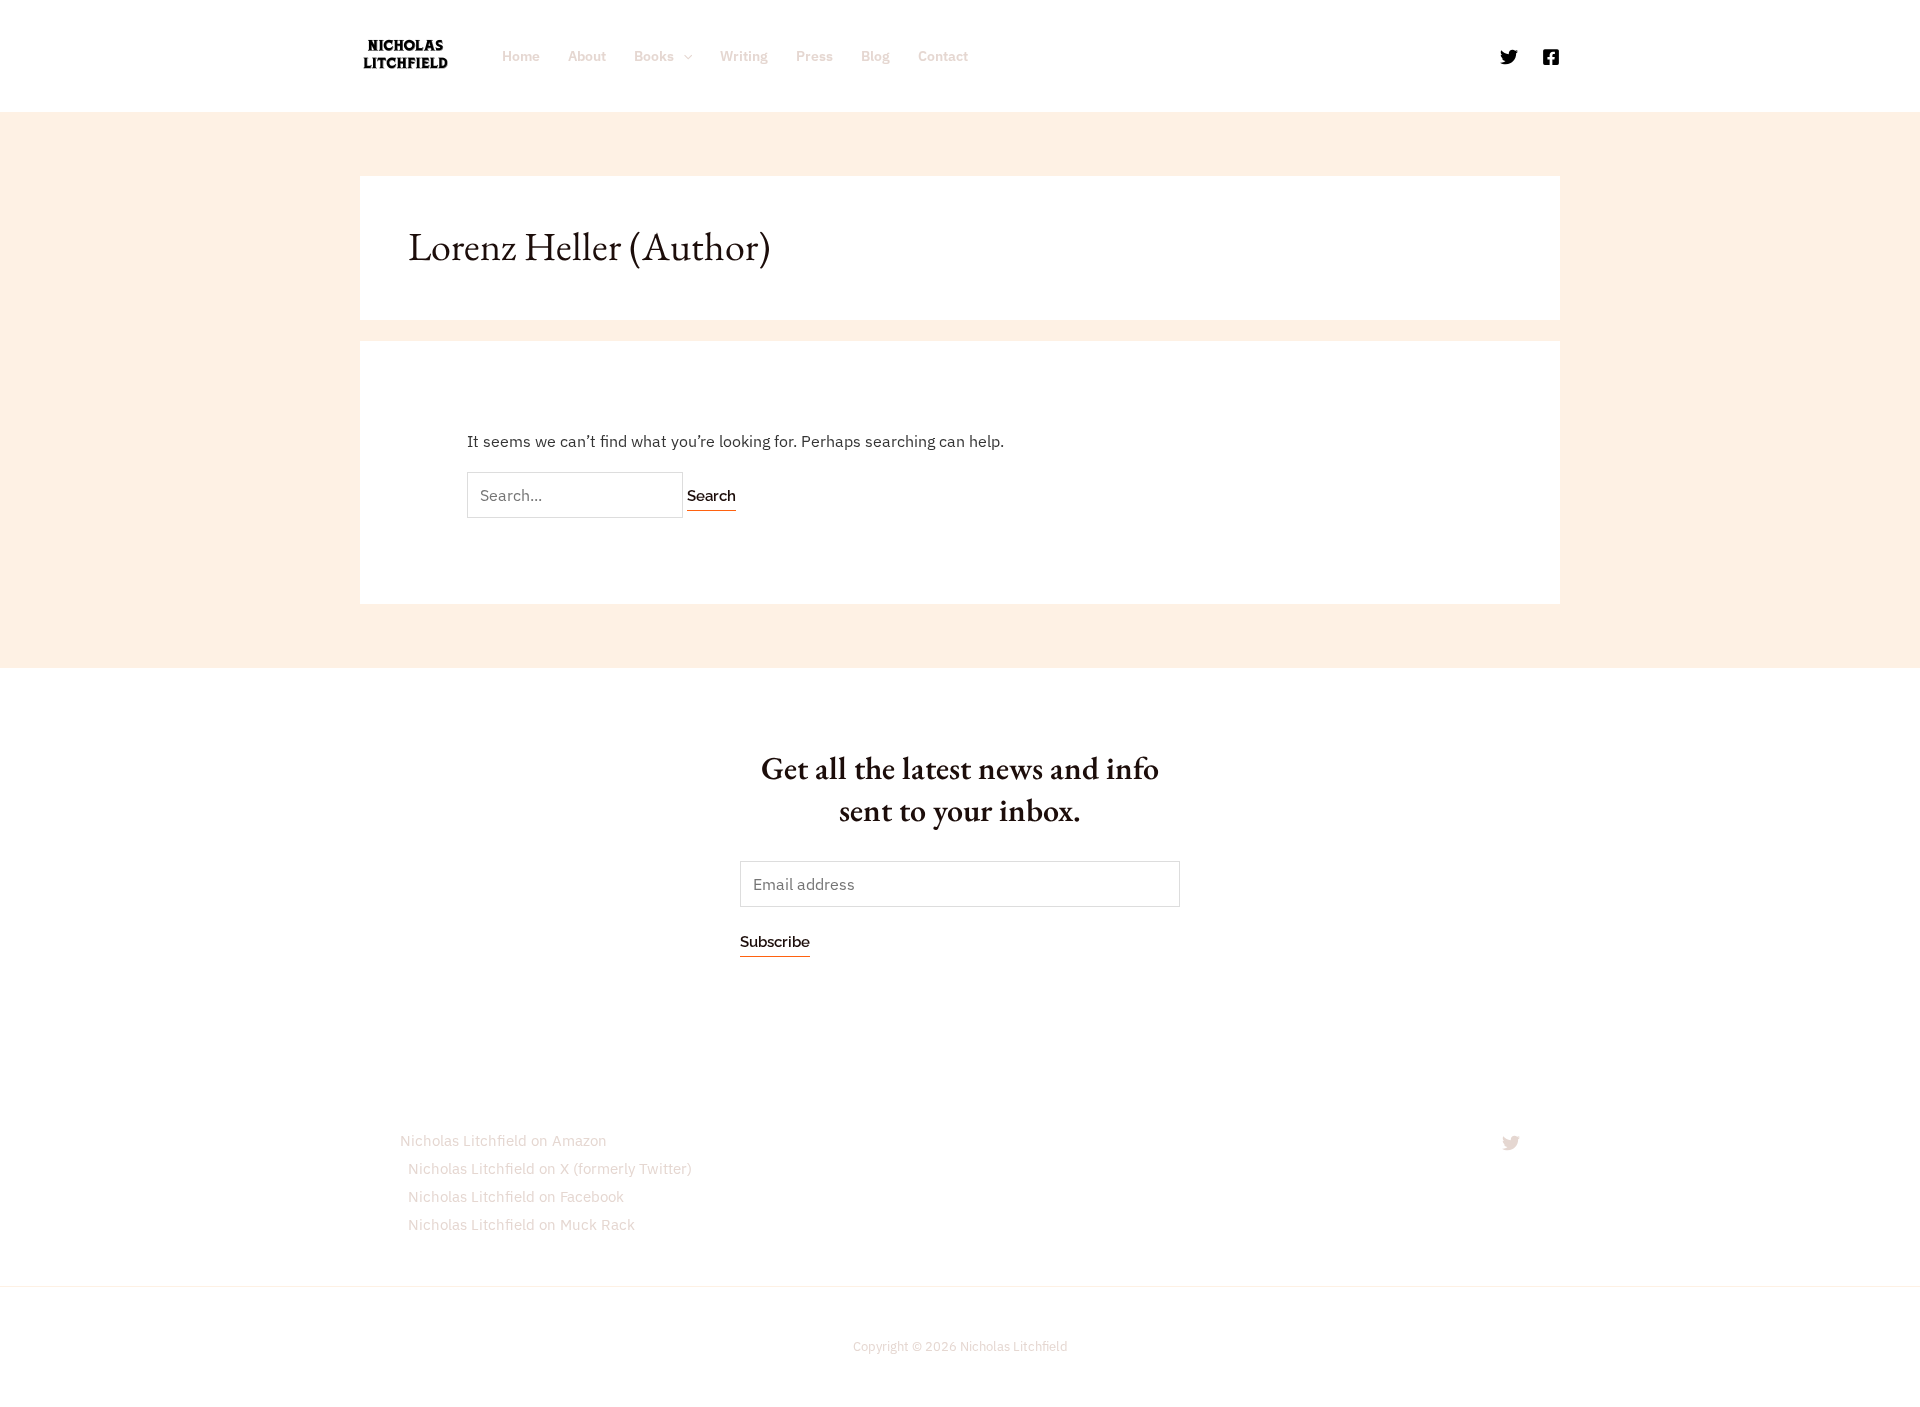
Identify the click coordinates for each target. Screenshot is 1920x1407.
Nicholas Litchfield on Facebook (516, 1196)
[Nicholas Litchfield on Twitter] (1511, 1143)
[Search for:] (577, 495)
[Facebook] (1551, 57)
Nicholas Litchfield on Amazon (503, 1140)
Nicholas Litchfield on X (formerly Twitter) (550, 1168)
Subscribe (775, 942)
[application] (683, 56)
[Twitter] (1509, 57)
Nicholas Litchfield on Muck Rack (521, 1224)
